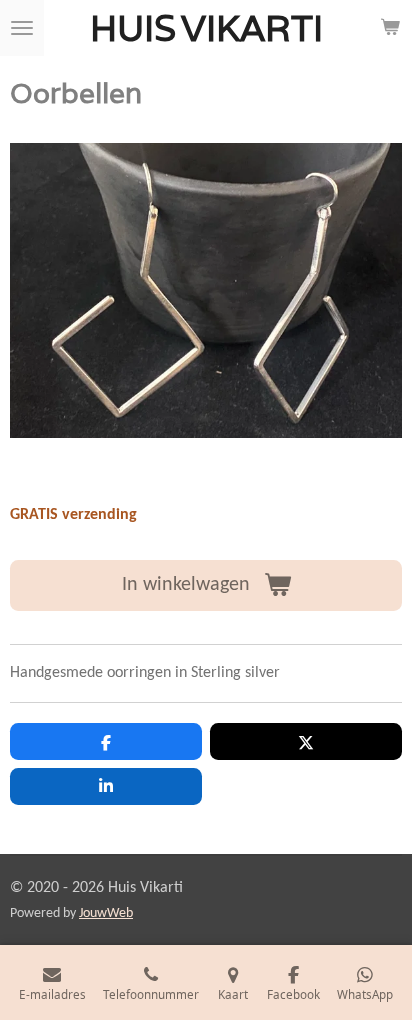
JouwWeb (106, 913)
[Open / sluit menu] (22, 28)
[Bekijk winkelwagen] (390, 28)
